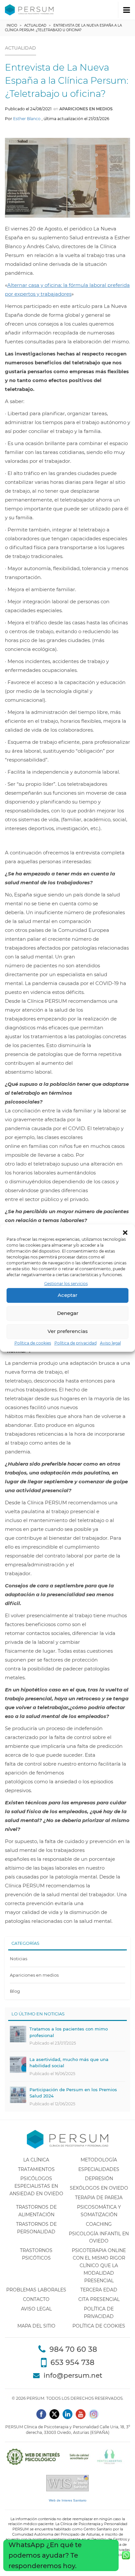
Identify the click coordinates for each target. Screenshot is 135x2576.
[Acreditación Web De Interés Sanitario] (67, 2483)
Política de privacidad (76, 1343)
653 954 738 (72, 2362)
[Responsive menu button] (127, 10)
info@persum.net (73, 2375)
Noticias (19, 1959)
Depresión (99, 2179)
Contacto (36, 2299)
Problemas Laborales (36, 2290)
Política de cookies (33, 1343)
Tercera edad (99, 2290)
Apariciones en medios (86, 109)
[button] (125, 1233)
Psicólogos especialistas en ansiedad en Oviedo (36, 2186)
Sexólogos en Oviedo (99, 2188)
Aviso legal (110, 1343)
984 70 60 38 (73, 2349)
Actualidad (35, 25)
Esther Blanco (27, 119)
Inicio (12, 25)
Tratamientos (36, 2169)
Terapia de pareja (99, 2198)
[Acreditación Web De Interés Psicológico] (67, 2457)
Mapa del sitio (36, 2326)
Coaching (99, 2224)
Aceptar (67, 1295)
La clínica (36, 2160)
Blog (15, 1991)
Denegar (68, 1313)
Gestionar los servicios (66, 1284)
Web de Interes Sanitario (68, 2500)
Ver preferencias (68, 1331)
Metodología (99, 2160)
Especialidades (99, 2169)
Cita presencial (99, 2299)
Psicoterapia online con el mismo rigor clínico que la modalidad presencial (99, 2265)
